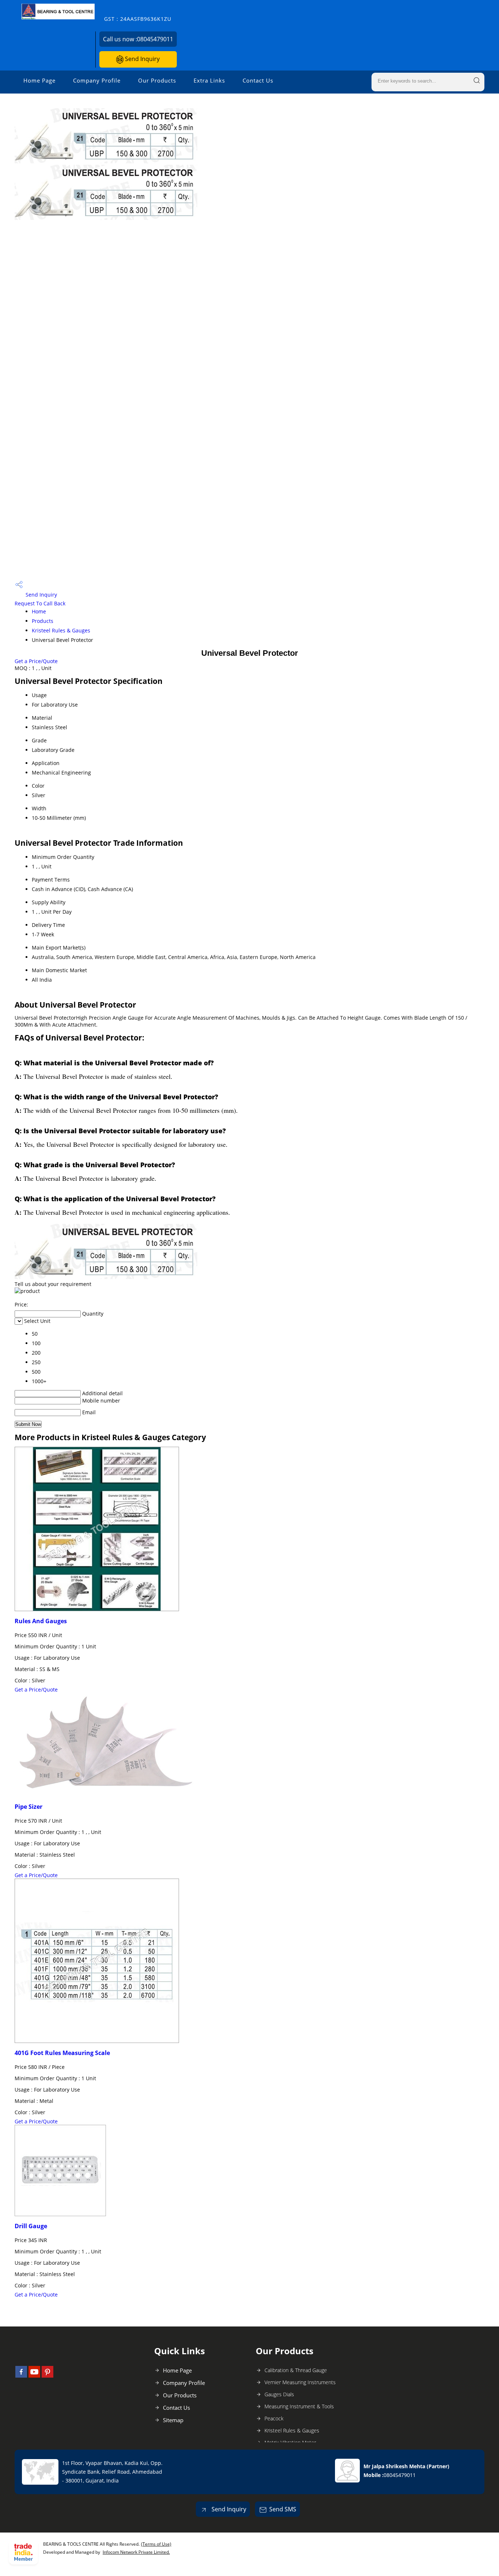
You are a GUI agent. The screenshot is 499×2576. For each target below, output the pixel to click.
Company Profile (97, 80)
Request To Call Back (40, 603)
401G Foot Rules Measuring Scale (62, 2053)
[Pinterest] (47, 2375)
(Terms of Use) (156, 2544)
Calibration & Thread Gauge (296, 2370)
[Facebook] (21, 2375)
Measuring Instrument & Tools (299, 2406)
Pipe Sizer (28, 1807)
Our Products (157, 80)
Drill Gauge (31, 2226)
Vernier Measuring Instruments (300, 2382)
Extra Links (209, 80)
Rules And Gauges (41, 1621)
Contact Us (258, 80)
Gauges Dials (279, 2394)
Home (39, 611)
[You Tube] (34, 2375)
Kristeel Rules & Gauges (61, 630)
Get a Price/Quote (36, 661)
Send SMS (283, 2509)
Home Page (39, 80)
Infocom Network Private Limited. (136, 2552)
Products (43, 621)
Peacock (274, 2418)
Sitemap (173, 2420)
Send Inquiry (142, 59)
